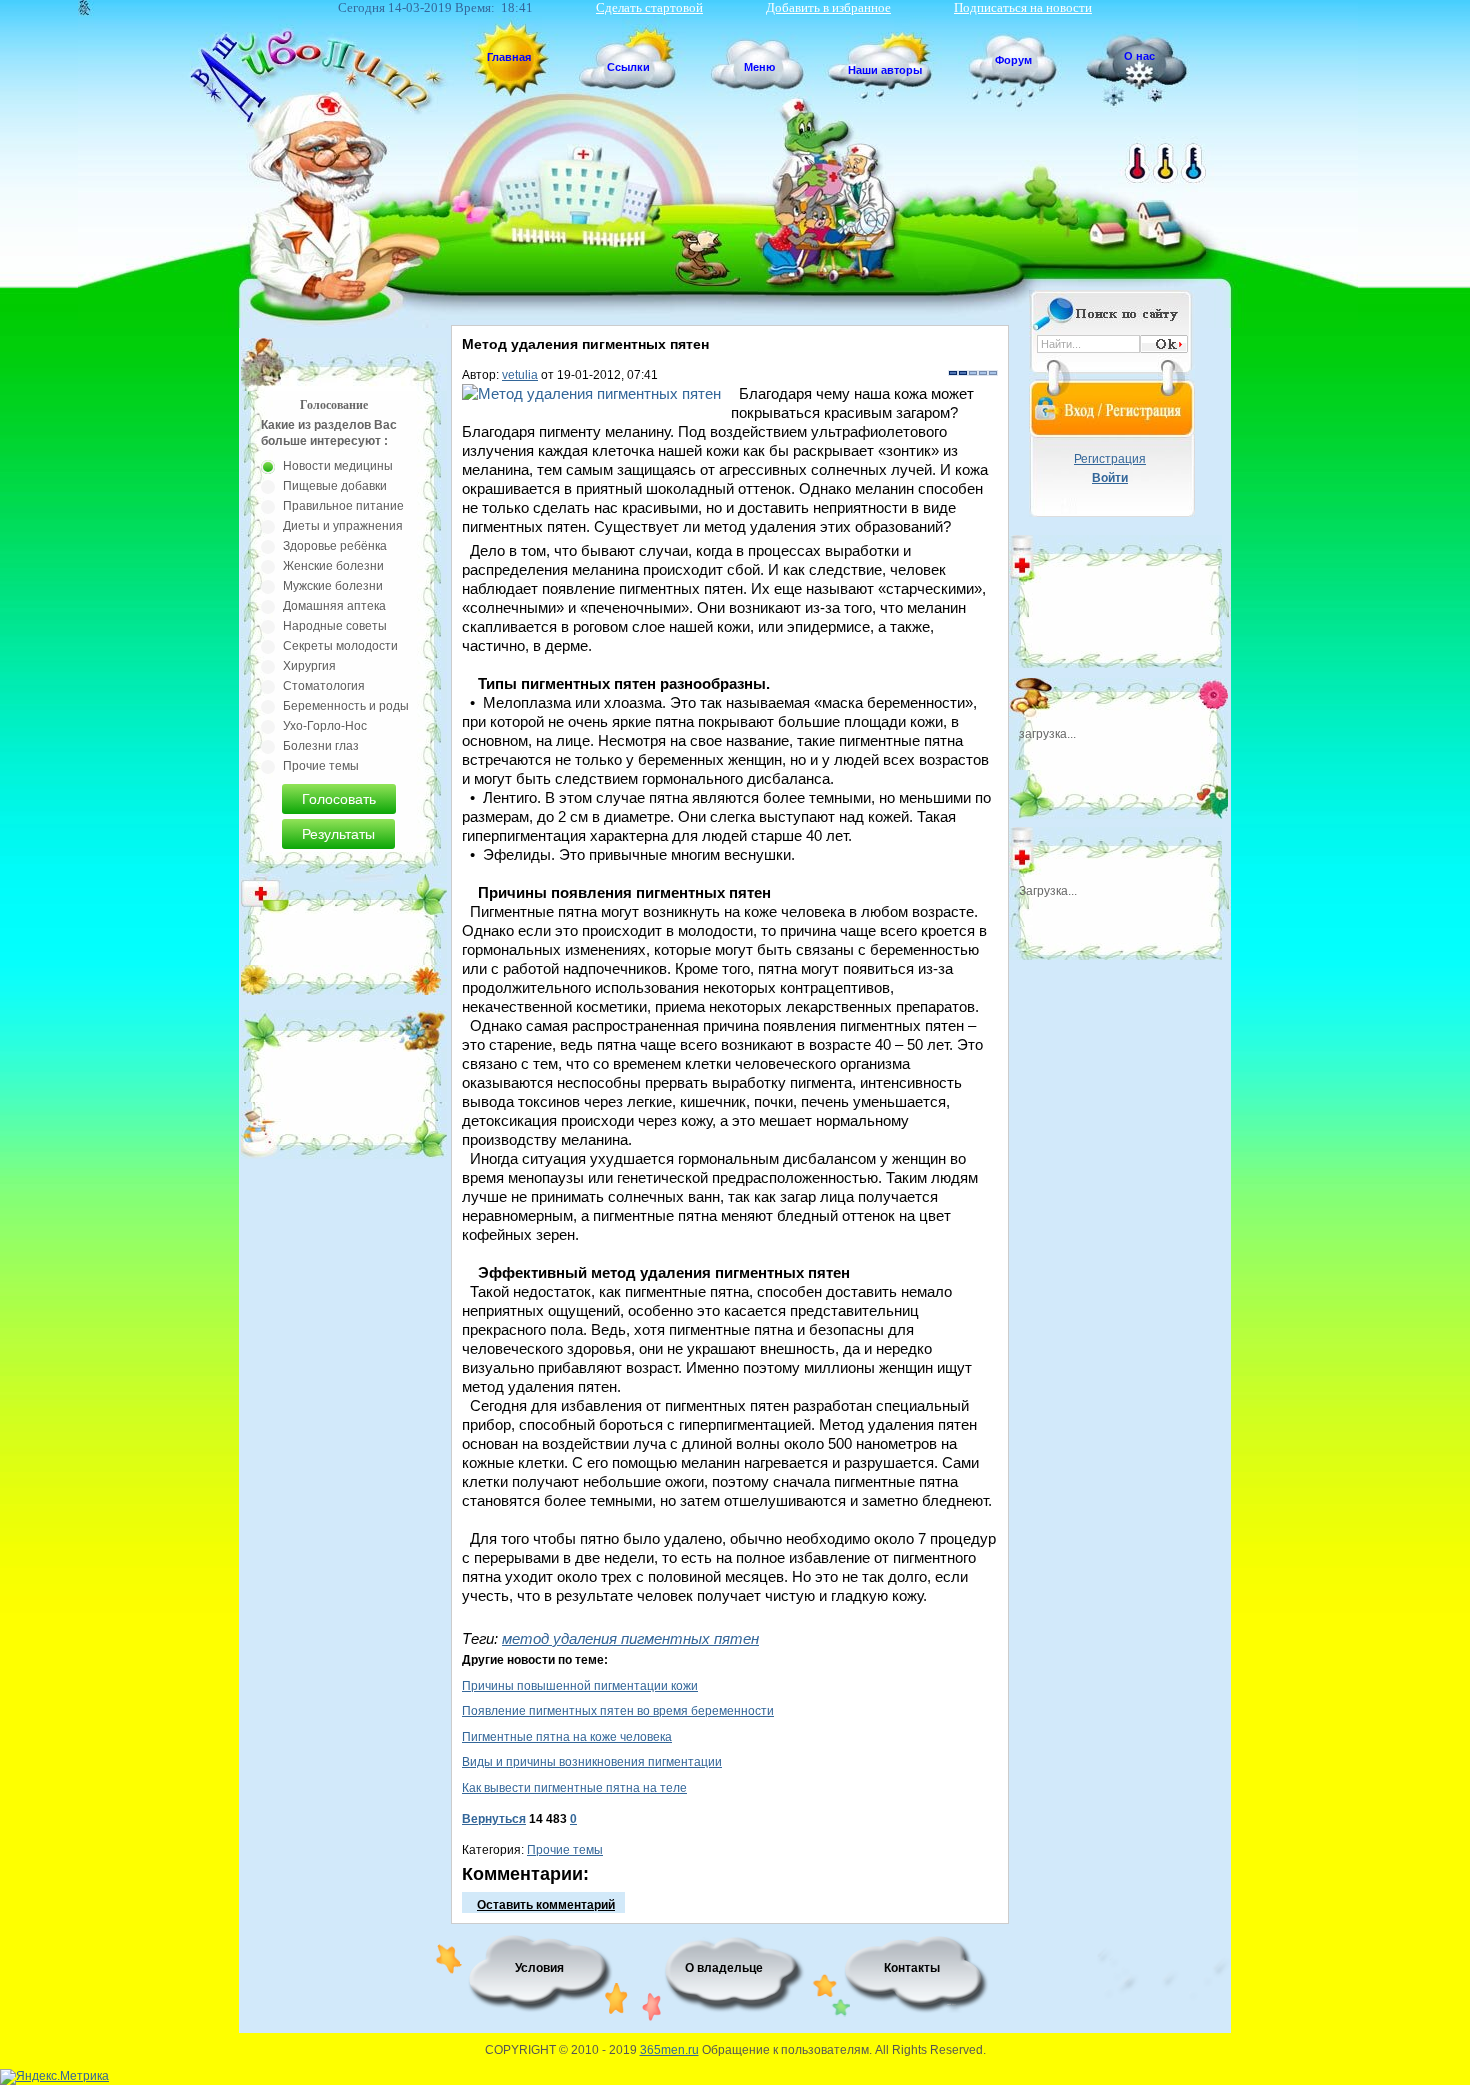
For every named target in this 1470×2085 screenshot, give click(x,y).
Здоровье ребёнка (335, 546)
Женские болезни (333, 566)
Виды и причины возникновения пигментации (592, 1762)
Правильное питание (343, 506)
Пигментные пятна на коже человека (567, 1737)
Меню (759, 67)
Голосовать (339, 799)
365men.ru (669, 2050)
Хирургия (309, 666)
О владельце (724, 1968)
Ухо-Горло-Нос (325, 726)
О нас (1139, 56)
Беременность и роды (346, 706)
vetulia (520, 375)
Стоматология (324, 686)
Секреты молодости (340, 646)
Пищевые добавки (335, 486)
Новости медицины (338, 466)
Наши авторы (885, 70)
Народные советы (335, 626)
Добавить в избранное (828, 7)
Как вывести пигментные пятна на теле (574, 1788)
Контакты (912, 1968)
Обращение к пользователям (785, 2050)
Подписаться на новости (1023, 7)
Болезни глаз (321, 746)
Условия (539, 1968)
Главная (509, 57)
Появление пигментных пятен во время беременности (618, 1711)
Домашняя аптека (334, 606)
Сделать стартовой (649, 7)
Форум (1013, 60)
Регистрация (1110, 459)
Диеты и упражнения (343, 526)
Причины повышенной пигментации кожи (580, 1686)
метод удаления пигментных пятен (630, 1638)
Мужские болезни (333, 586)
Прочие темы (565, 1850)
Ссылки (628, 67)
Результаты (338, 834)
